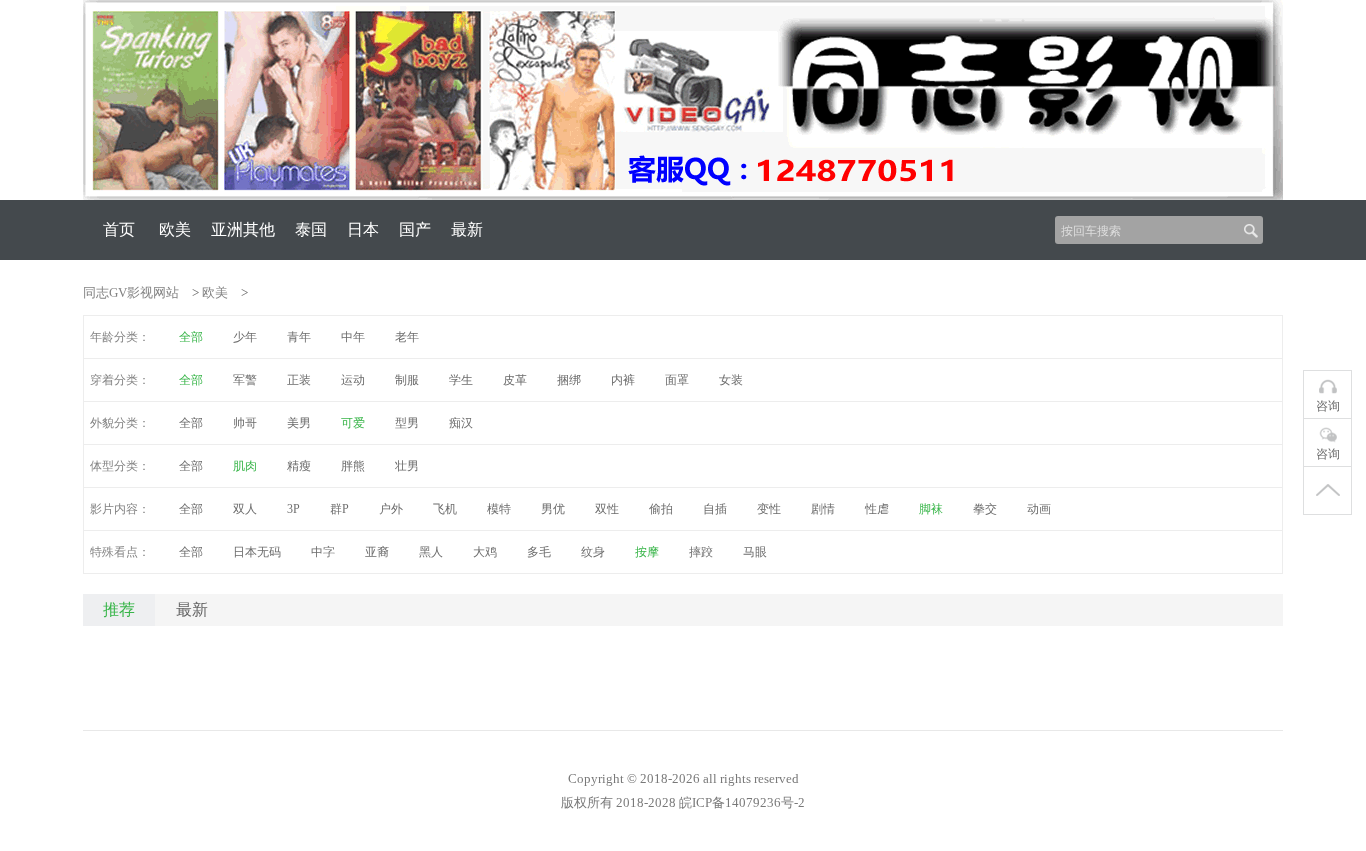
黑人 (431, 552)
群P (339, 509)
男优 (553, 509)
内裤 (623, 380)
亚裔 (377, 552)
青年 (299, 337)
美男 (299, 423)
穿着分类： (120, 380)
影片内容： (120, 509)
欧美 (175, 229)
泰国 (311, 229)
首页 (119, 229)
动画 (1039, 509)
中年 (353, 337)
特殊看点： (120, 552)
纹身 (593, 552)
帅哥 (245, 423)
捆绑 (569, 380)
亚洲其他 (243, 229)
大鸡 (485, 552)
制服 (407, 380)
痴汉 (461, 423)
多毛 (539, 552)
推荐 (119, 609)
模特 (499, 509)
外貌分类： (120, 423)
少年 (245, 337)
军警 (245, 380)
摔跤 (701, 552)
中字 (323, 552)
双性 (607, 509)
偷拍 (661, 509)
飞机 (445, 509)
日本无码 (257, 552)
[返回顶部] (1327, 491)
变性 (769, 509)
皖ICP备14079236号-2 (742, 802)
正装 (299, 380)
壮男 (407, 466)
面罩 (677, 380)
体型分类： (120, 466)
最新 (467, 229)
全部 (191, 423)
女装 (731, 380)
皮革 (515, 380)
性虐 (877, 509)
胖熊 (353, 466)
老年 (407, 337)
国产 (415, 229)
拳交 (985, 509)
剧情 (823, 509)
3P (293, 509)
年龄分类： (120, 337)
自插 (715, 509)
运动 (353, 380)
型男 (407, 423)
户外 (391, 509)
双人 (245, 509)
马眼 (755, 552)
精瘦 (299, 466)
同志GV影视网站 (131, 292)
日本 (363, 229)
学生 (461, 380)
